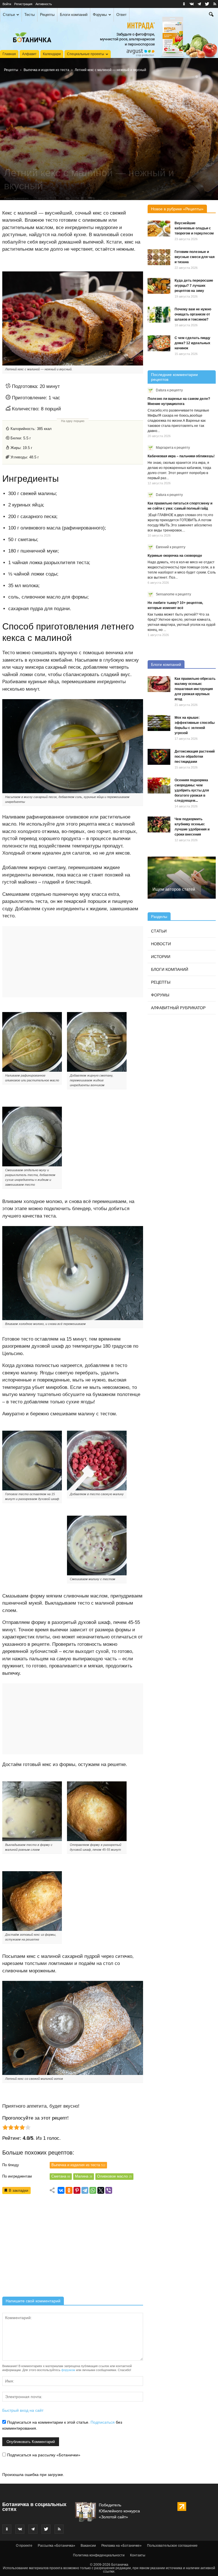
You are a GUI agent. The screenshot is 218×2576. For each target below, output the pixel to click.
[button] (211, 15)
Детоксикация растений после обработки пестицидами (195, 757)
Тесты (30, 15)
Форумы (100, 15)
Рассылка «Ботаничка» (56, 2546)
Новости (161, 944)
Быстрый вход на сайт (23, 2410)
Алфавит (29, 54)
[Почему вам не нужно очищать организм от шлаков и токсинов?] (159, 315)
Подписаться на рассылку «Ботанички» (43, 2455)
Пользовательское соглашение (172, 2546)
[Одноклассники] (69, 2190)
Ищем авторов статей (174, 889)
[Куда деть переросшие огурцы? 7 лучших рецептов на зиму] (159, 286)
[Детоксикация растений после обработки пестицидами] (159, 757)
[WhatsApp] (93, 2190)
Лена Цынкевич (16, 198)
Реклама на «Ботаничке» (121, 2546)
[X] (101, 2190)
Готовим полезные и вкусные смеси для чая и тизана (195, 257)
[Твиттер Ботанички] (207, 4)
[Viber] (109, 2190)
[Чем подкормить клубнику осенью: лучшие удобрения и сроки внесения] (159, 824)
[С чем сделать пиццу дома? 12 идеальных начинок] (159, 343)
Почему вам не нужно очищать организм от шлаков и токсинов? (193, 314)
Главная (9, 54)
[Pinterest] (77, 2190)
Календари (52, 54)
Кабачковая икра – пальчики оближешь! (181, 456)
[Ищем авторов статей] (182, 878)
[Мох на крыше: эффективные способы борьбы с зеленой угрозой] (159, 723)
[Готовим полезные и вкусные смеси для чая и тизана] (159, 257)
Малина (84, 2176)
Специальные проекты (86, 54)
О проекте (24, 2546)
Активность (44, 4)
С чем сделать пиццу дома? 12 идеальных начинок (192, 343)
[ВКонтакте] (61, 2190)
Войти (7, 4)
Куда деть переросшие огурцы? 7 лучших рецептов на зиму (194, 286)
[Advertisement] (73, 2247)
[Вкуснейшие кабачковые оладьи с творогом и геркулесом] (159, 228)
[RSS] (215, 4)
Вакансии (88, 2546)
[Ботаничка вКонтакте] (192, 4)
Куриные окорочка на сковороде (175, 556)
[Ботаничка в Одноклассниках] (184, 4)
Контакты (138, 2555)
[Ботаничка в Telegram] (199, 4)
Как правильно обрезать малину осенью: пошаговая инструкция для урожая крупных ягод (195, 689)
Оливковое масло (114, 2176)
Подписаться (103, 2422)
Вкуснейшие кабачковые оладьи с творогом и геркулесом (194, 228)
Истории (161, 957)
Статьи (9, 15)
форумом (68, 2370)
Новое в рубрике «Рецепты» (177, 209)
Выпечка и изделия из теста (46, 70)
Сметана (61, 2176)
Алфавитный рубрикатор (178, 1008)
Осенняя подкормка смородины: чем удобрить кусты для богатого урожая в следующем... (192, 790)
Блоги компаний (74, 15)
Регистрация (23, 4)
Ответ (121, 15)
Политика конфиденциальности (99, 2555)
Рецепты (47, 15)
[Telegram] (85, 2190)
